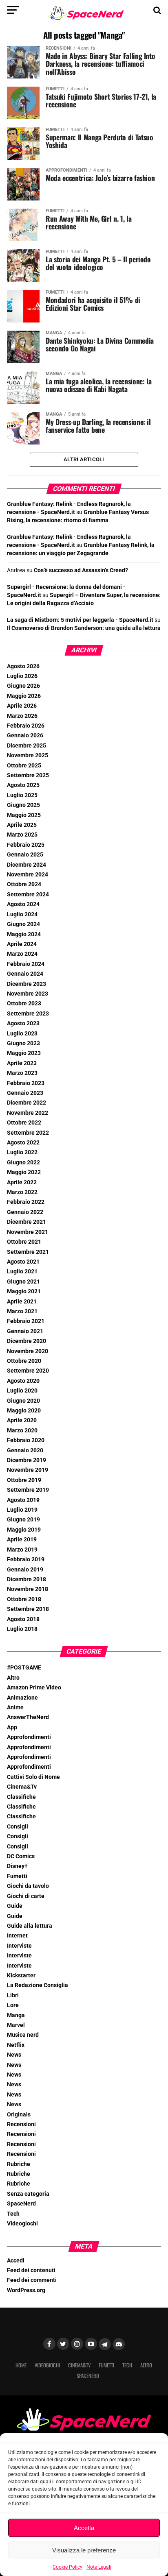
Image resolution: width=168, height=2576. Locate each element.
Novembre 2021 (28, 1232)
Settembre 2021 (28, 1252)
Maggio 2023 (24, 1053)
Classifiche (21, 1797)
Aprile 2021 (22, 1302)
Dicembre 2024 (27, 865)
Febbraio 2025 (26, 845)
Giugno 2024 (23, 924)
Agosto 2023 (23, 1023)
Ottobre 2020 (24, 1361)
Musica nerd (23, 2035)
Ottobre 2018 (24, 1599)
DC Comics (21, 1856)
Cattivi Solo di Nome (33, 1777)
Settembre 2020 (28, 1371)
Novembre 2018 (28, 1589)
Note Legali (99, 2567)
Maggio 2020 (24, 1411)
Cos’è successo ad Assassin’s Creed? (81, 570)
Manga (16, 2015)
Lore (13, 2005)
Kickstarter (21, 1976)
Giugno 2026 (23, 686)
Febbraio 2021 (26, 1321)
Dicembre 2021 (27, 1222)
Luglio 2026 (22, 676)
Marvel (16, 2025)
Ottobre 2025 (24, 766)
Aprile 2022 (22, 1182)
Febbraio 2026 (26, 726)
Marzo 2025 (22, 835)
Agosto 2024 (23, 904)
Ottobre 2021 (24, 1242)
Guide (15, 1906)
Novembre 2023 (28, 994)
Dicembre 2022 (27, 1103)
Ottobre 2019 (24, 1480)
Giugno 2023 (23, 1043)
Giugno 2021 (23, 1282)
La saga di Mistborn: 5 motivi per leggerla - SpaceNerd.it (80, 620)
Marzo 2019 (22, 1550)
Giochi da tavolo (28, 1886)
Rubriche (19, 2164)
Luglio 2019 (22, 1510)
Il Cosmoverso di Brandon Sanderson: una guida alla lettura (84, 628)
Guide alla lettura (30, 1926)
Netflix (16, 2045)
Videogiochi (22, 2224)
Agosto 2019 (23, 1500)
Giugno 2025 (23, 805)
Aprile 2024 (22, 944)
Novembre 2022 (28, 1113)
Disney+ (17, 1866)
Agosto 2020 (23, 1381)
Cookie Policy (67, 2567)
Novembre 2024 (28, 875)
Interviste (19, 1946)
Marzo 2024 (22, 954)
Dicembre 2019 (27, 1460)
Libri (13, 1995)
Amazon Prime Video (34, 1688)
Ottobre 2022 (24, 1123)
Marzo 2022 (22, 1192)
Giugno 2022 (23, 1163)
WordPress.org (26, 2290)
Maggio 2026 (24, 696)
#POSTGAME (24, 1668)
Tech (13, 2214)
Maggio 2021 (24, 1291)
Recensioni (21, 2124)
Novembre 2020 (28, 1351)
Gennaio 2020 (25, 1450)
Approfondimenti (29, 1737)
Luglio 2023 (22, 1034)
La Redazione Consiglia (38, 1985)
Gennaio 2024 (25, 974)
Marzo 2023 (22, 1073)
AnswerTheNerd (28, 1717)
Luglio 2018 (22, 1629)
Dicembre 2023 (27, 984)
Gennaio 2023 (25, 1093)
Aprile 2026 (22, 706)
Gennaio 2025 (25, 855)
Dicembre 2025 (27, 746)
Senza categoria (28, 2194)
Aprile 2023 (22, 1063)
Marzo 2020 (22, 1431)
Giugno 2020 (23, 1401)
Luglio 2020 (22, 1391)
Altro (13, 1678)
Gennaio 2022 (25, 1212)
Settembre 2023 (28, 1014)
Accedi (16, 2261)
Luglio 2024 (22, 914)
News (14, 2055)
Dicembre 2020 (27, 1341)
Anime (15, 1708)
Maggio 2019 (24, 1530)
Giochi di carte (26, 1896)
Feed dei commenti (32, 2280)
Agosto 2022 (23, 1143)
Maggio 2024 (24, 934)
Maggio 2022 (24, 1172)
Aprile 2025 (22, 825)
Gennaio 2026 (25, 736)
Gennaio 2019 (25, 1570)
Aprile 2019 (22, 1540)
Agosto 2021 (23, 1262)
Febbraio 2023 (26, 1083)
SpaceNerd (21, 2204)
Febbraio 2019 (26, 1559)
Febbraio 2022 (26, 1202)
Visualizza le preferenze (84, 2550)
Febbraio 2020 (26, 1440)
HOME (21, 2365)
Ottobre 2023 (24, 1004)
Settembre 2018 (28, 1609)
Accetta (84, 2528)
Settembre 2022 (28, 1133)
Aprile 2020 (22, 1420)
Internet (17, 1936)
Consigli (18, 1827)
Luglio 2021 (22, 1272)
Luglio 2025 (22, 795)
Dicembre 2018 (27, 1579)
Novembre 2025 (28, 755)
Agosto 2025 (23, 785)
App (12, 1727)
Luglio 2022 (22, 1152)
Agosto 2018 (23, 1619)
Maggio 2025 (24, 815)
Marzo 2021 (22, 1311)
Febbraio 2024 (26, 964)
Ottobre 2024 (24, 884)
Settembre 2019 (28, 1490)
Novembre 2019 (28, 1470)
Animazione (22, 1698)
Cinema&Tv (22, 1787)
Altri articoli (84, 459)
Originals (19, 2115)
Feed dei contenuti (31, 2270)
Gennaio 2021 (25, 1331)
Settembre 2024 (28, 895)
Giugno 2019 (23, 1520)
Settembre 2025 (28, 775)
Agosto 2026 (23, 666)
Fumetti (17, 1876)
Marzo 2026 (22, 716)
